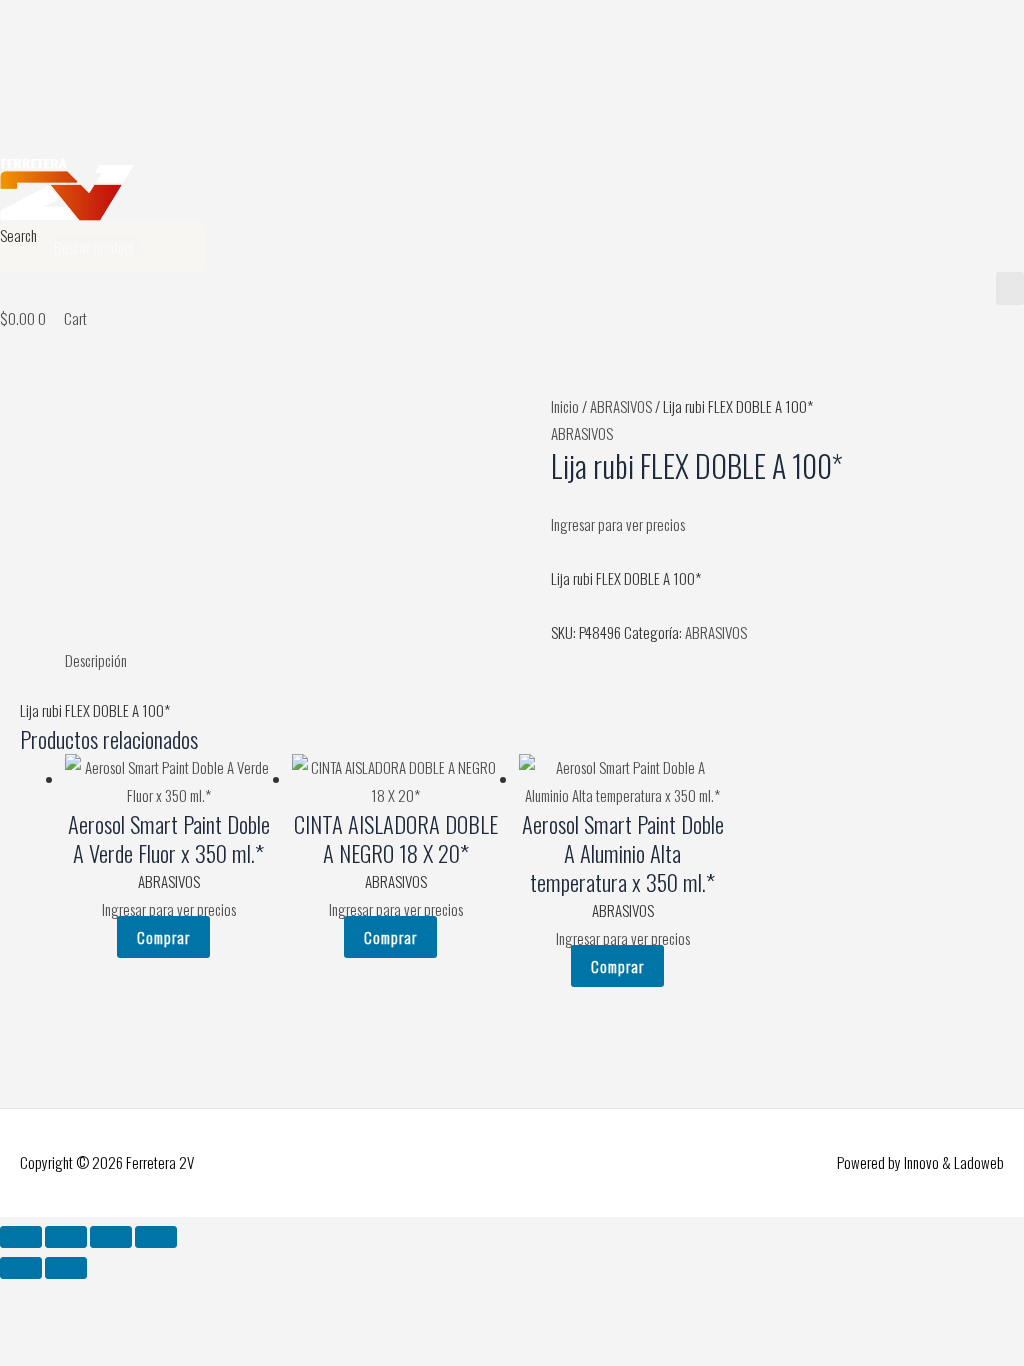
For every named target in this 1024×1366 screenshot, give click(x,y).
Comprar (163, 937)
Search (18, 235)
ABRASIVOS (621, 406)
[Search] (180, 247)
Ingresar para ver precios (618, 524)
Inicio (565, 406)
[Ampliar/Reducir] (21, 1237)
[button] (1010, 288)
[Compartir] (111, 1237)
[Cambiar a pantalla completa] (66, 1237)
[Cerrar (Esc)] (156, 1237)
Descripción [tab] (96, 660)
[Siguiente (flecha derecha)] (66, 1268)
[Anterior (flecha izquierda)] (21, 1268)
